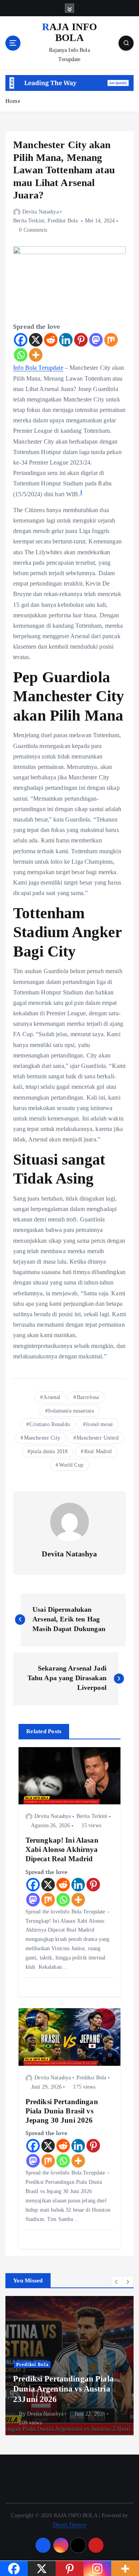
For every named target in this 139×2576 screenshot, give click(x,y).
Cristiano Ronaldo (49, 1424)
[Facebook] (21, 340)
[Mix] (111, 340)
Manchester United (97, 1438)
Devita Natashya (41, 212)
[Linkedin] (66, 340)
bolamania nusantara (71, 1411)
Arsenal (52, 1397)
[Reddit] (51, 340)
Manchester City (42, 1438)
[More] (36, 355)
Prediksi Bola (63, 221)
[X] (36, 340)
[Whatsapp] (21, 355)
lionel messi (99, 1424)
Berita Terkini (29, 221)
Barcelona (88, 1397)
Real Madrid (98, 1451)
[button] (117, 2282)
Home (13, 101)
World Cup (71, 1465)
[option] (69, 2366)
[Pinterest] (81, 340)
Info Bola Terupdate (38, 368)
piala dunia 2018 (49, 1451)
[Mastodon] (96, 340)
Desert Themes (69, 2525)
